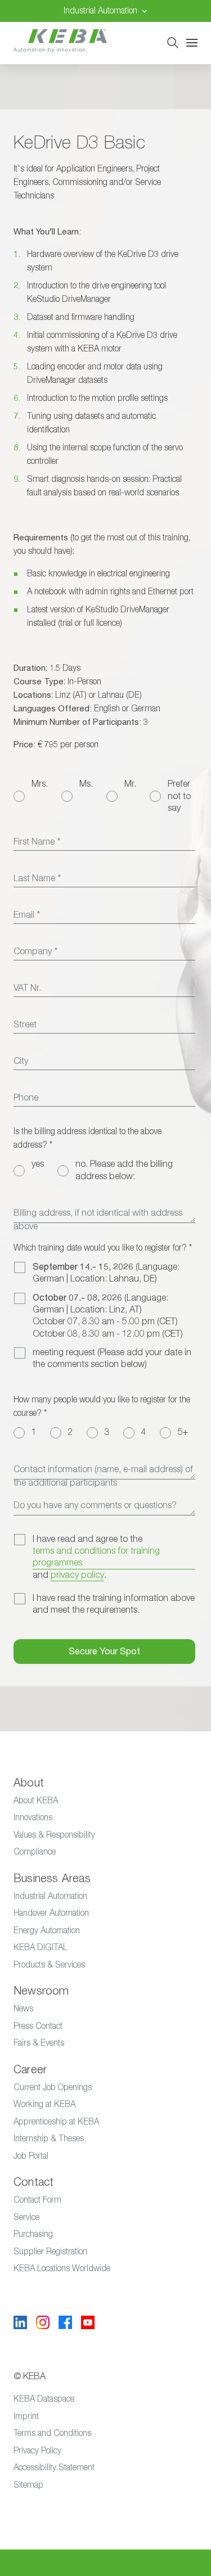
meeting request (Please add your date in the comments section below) (112, 1358)
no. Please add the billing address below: (124, 1170)
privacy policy (77, 1575)
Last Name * (37, 878)
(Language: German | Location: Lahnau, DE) (106, 1273)
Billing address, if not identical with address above (98, 1220)
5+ (183, 1432)
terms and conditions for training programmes (96, 1557)
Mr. (130, 784)
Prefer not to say (179, 796)
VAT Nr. (27, 988)
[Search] (173, 43)
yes (38, 1164)
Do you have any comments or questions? (95, 1505)
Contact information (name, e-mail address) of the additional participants (103, 1476)
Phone (26, 1098)
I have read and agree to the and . (96, 1557)
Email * (27, 915)
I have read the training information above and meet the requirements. (114, 1604)
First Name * (37, 842)
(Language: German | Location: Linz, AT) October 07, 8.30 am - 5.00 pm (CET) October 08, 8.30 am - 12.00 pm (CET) (108, 1316)
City (21, 1061)
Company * (35, 951)
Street (25, 1025)
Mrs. (40, 784)
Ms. (86, 784)
